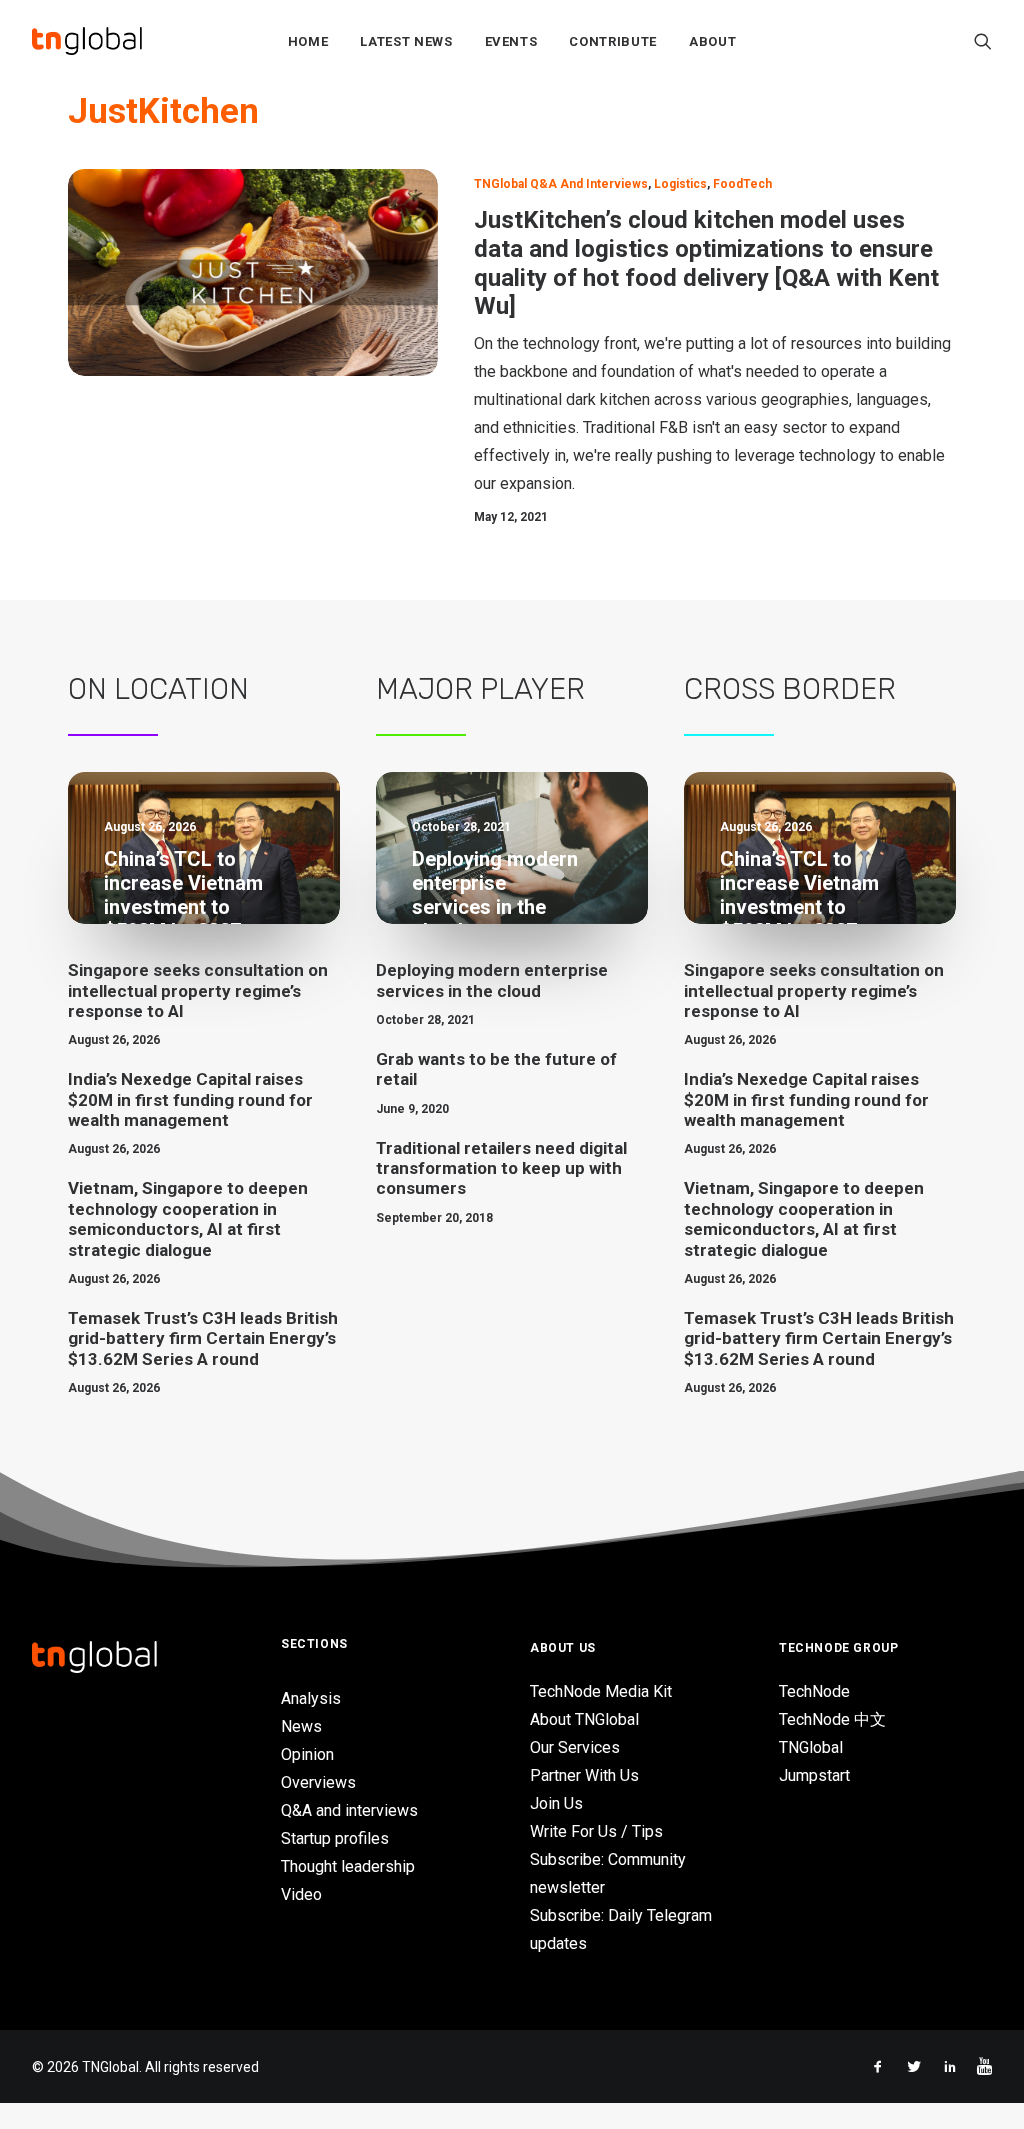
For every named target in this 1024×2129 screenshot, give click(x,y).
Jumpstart (814, 1775)
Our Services (575, 1747)
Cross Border (790, 689)
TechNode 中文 (832, 1719)
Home (308, 41)
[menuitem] (308, 41)
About (712, 41)
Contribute (613, 41)
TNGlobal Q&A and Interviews (561, 184)
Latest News (406, 41)
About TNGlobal (584, 1719)
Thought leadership (348, 1866)
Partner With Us (584, 1775)
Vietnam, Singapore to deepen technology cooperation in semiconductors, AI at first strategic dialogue (188, 1218)
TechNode (814, 1691)
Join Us (556, 1803)
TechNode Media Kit (601, 1691)
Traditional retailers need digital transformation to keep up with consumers (501, 1168)
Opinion (307, 1754)
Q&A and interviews (349, 1810)
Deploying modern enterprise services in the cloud (492, 980)
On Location (158, 689)
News (301, 1726)
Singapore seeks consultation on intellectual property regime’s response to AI (198, 990)
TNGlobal (811, 1747)
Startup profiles (335, 1838)
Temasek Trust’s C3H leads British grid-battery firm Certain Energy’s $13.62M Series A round (203, 1338)
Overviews (318, 1782)
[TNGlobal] (87, 41)
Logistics (680, 184)
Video (301, 1894)
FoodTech (742, 184)
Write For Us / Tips (596, 1831)
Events (511, 41)
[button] (983, 41)
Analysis (311, 1698)
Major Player (480, 689)
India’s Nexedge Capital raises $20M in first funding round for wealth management (190, 1099)
